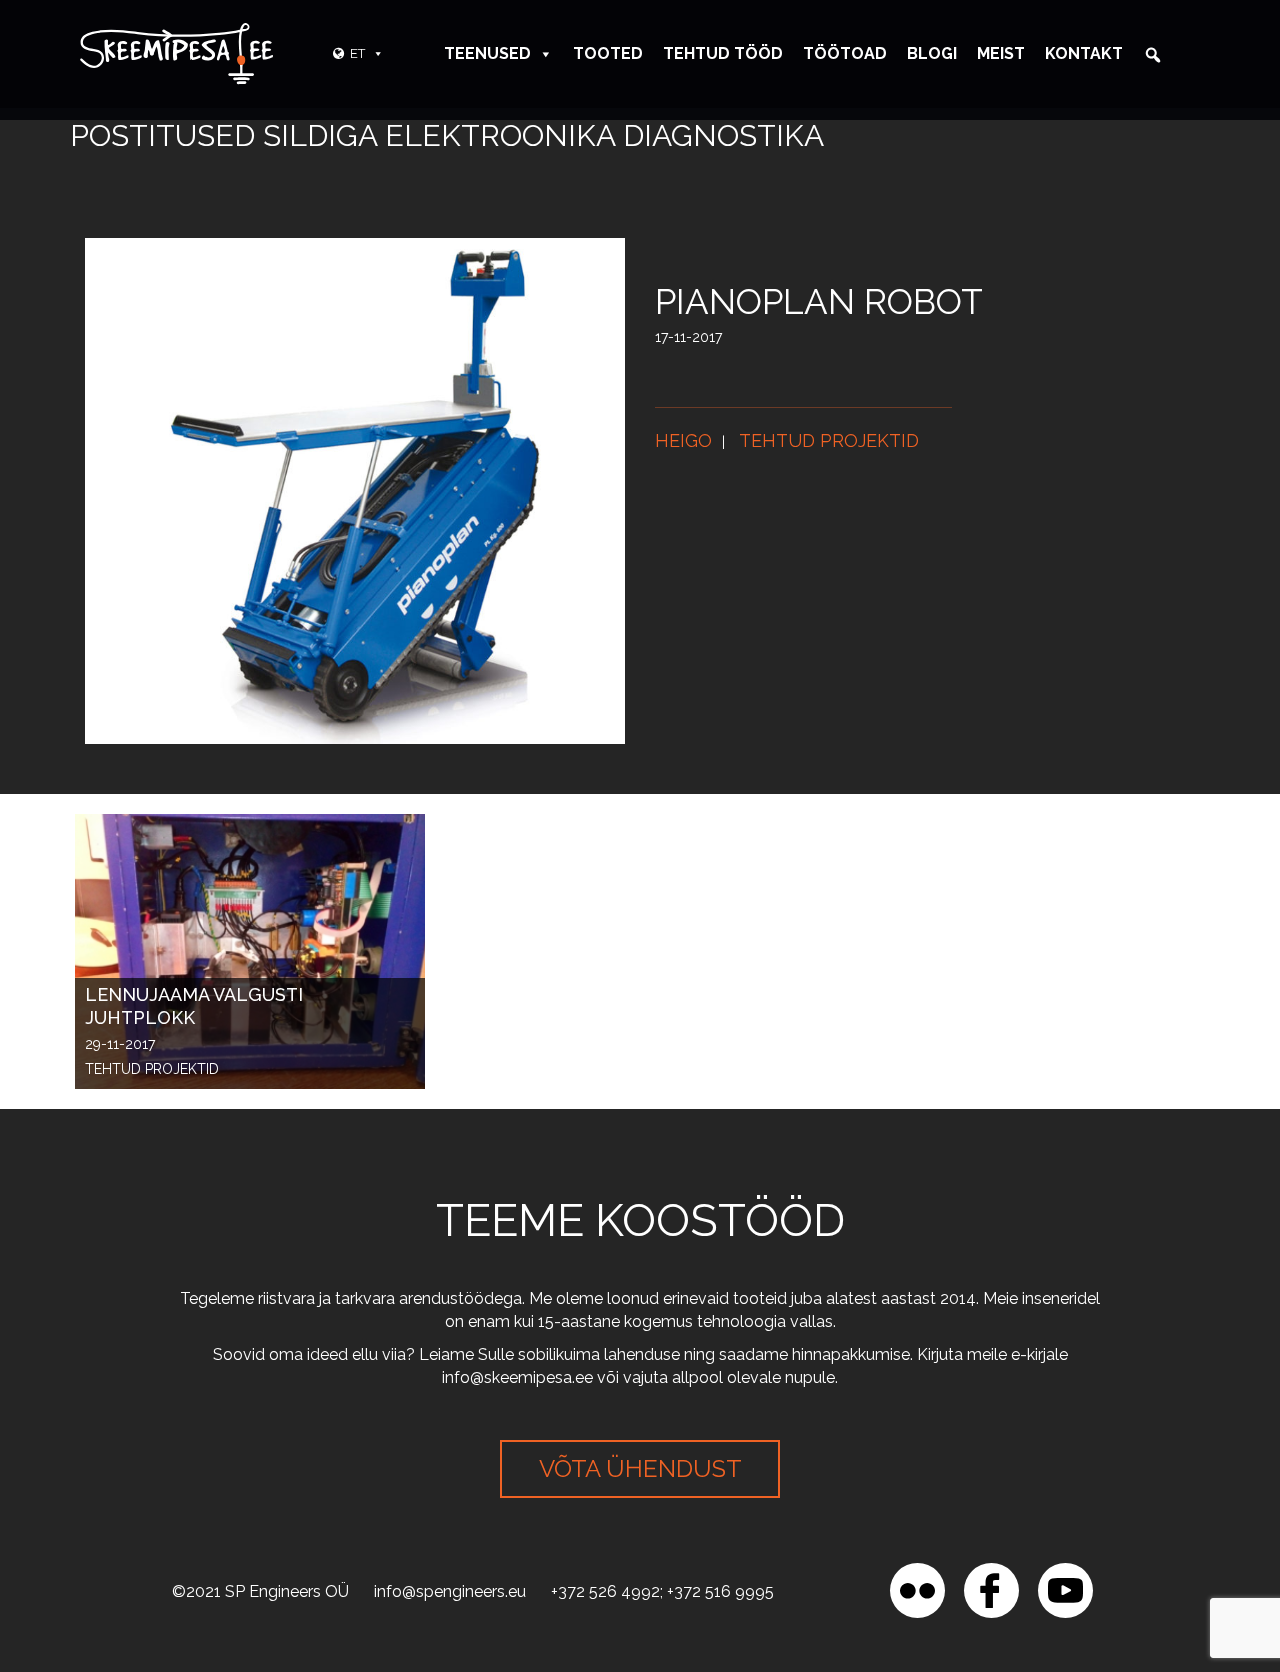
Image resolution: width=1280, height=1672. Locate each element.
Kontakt (1084, 53)
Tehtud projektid (829, 440)
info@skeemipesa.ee (517, 1377)
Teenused (487, 53)
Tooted (608, 53)
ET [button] (357, 53)
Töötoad (845, 53)
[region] (260, 1527)
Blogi (932, 53)
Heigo (683, 440)
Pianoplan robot (819, 301)
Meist (1001, 53)
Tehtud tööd (723, 53)
